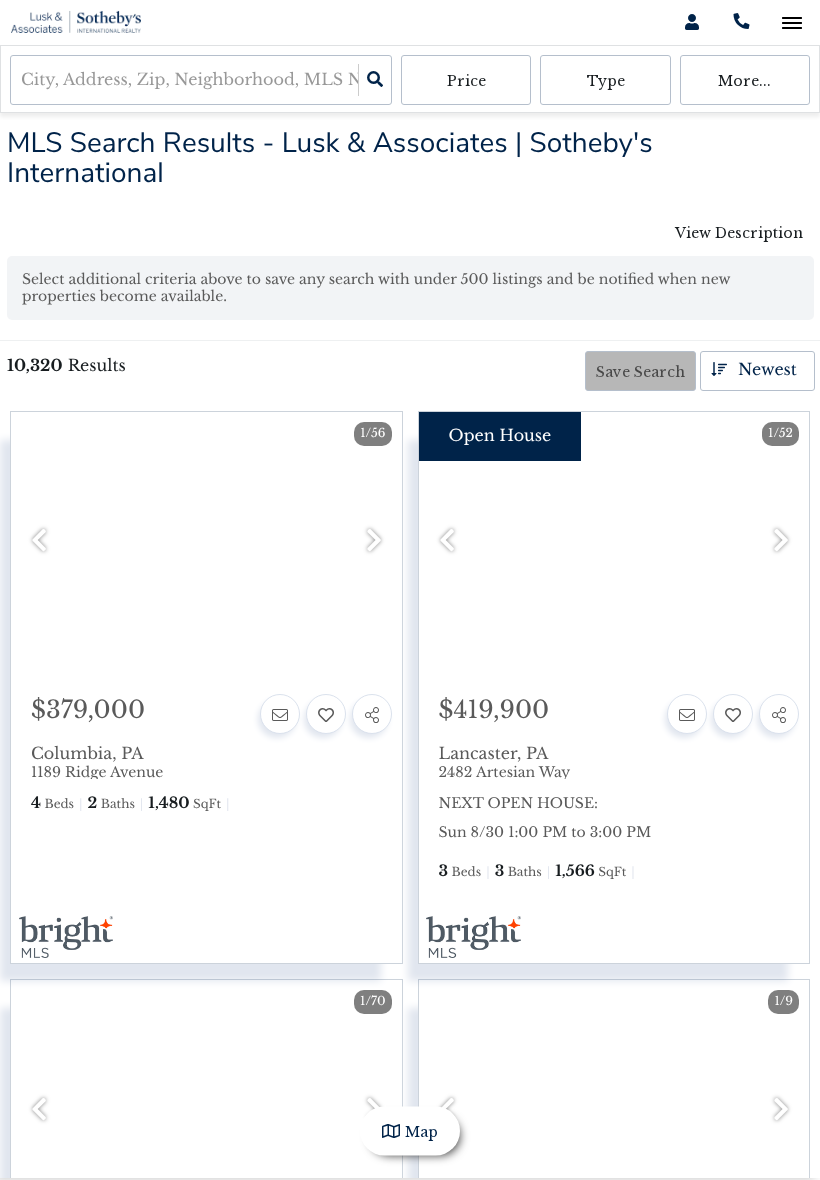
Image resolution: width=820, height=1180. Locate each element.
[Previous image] (39, 541)
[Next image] (374, 541)
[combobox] (23, 80)
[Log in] (691, 22)
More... (744, 81)
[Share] (372, 714)
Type (606, 81)
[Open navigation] (791, 23)
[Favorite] (326, 714)
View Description (739, 233)
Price (466, 81)
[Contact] (280, 714)
